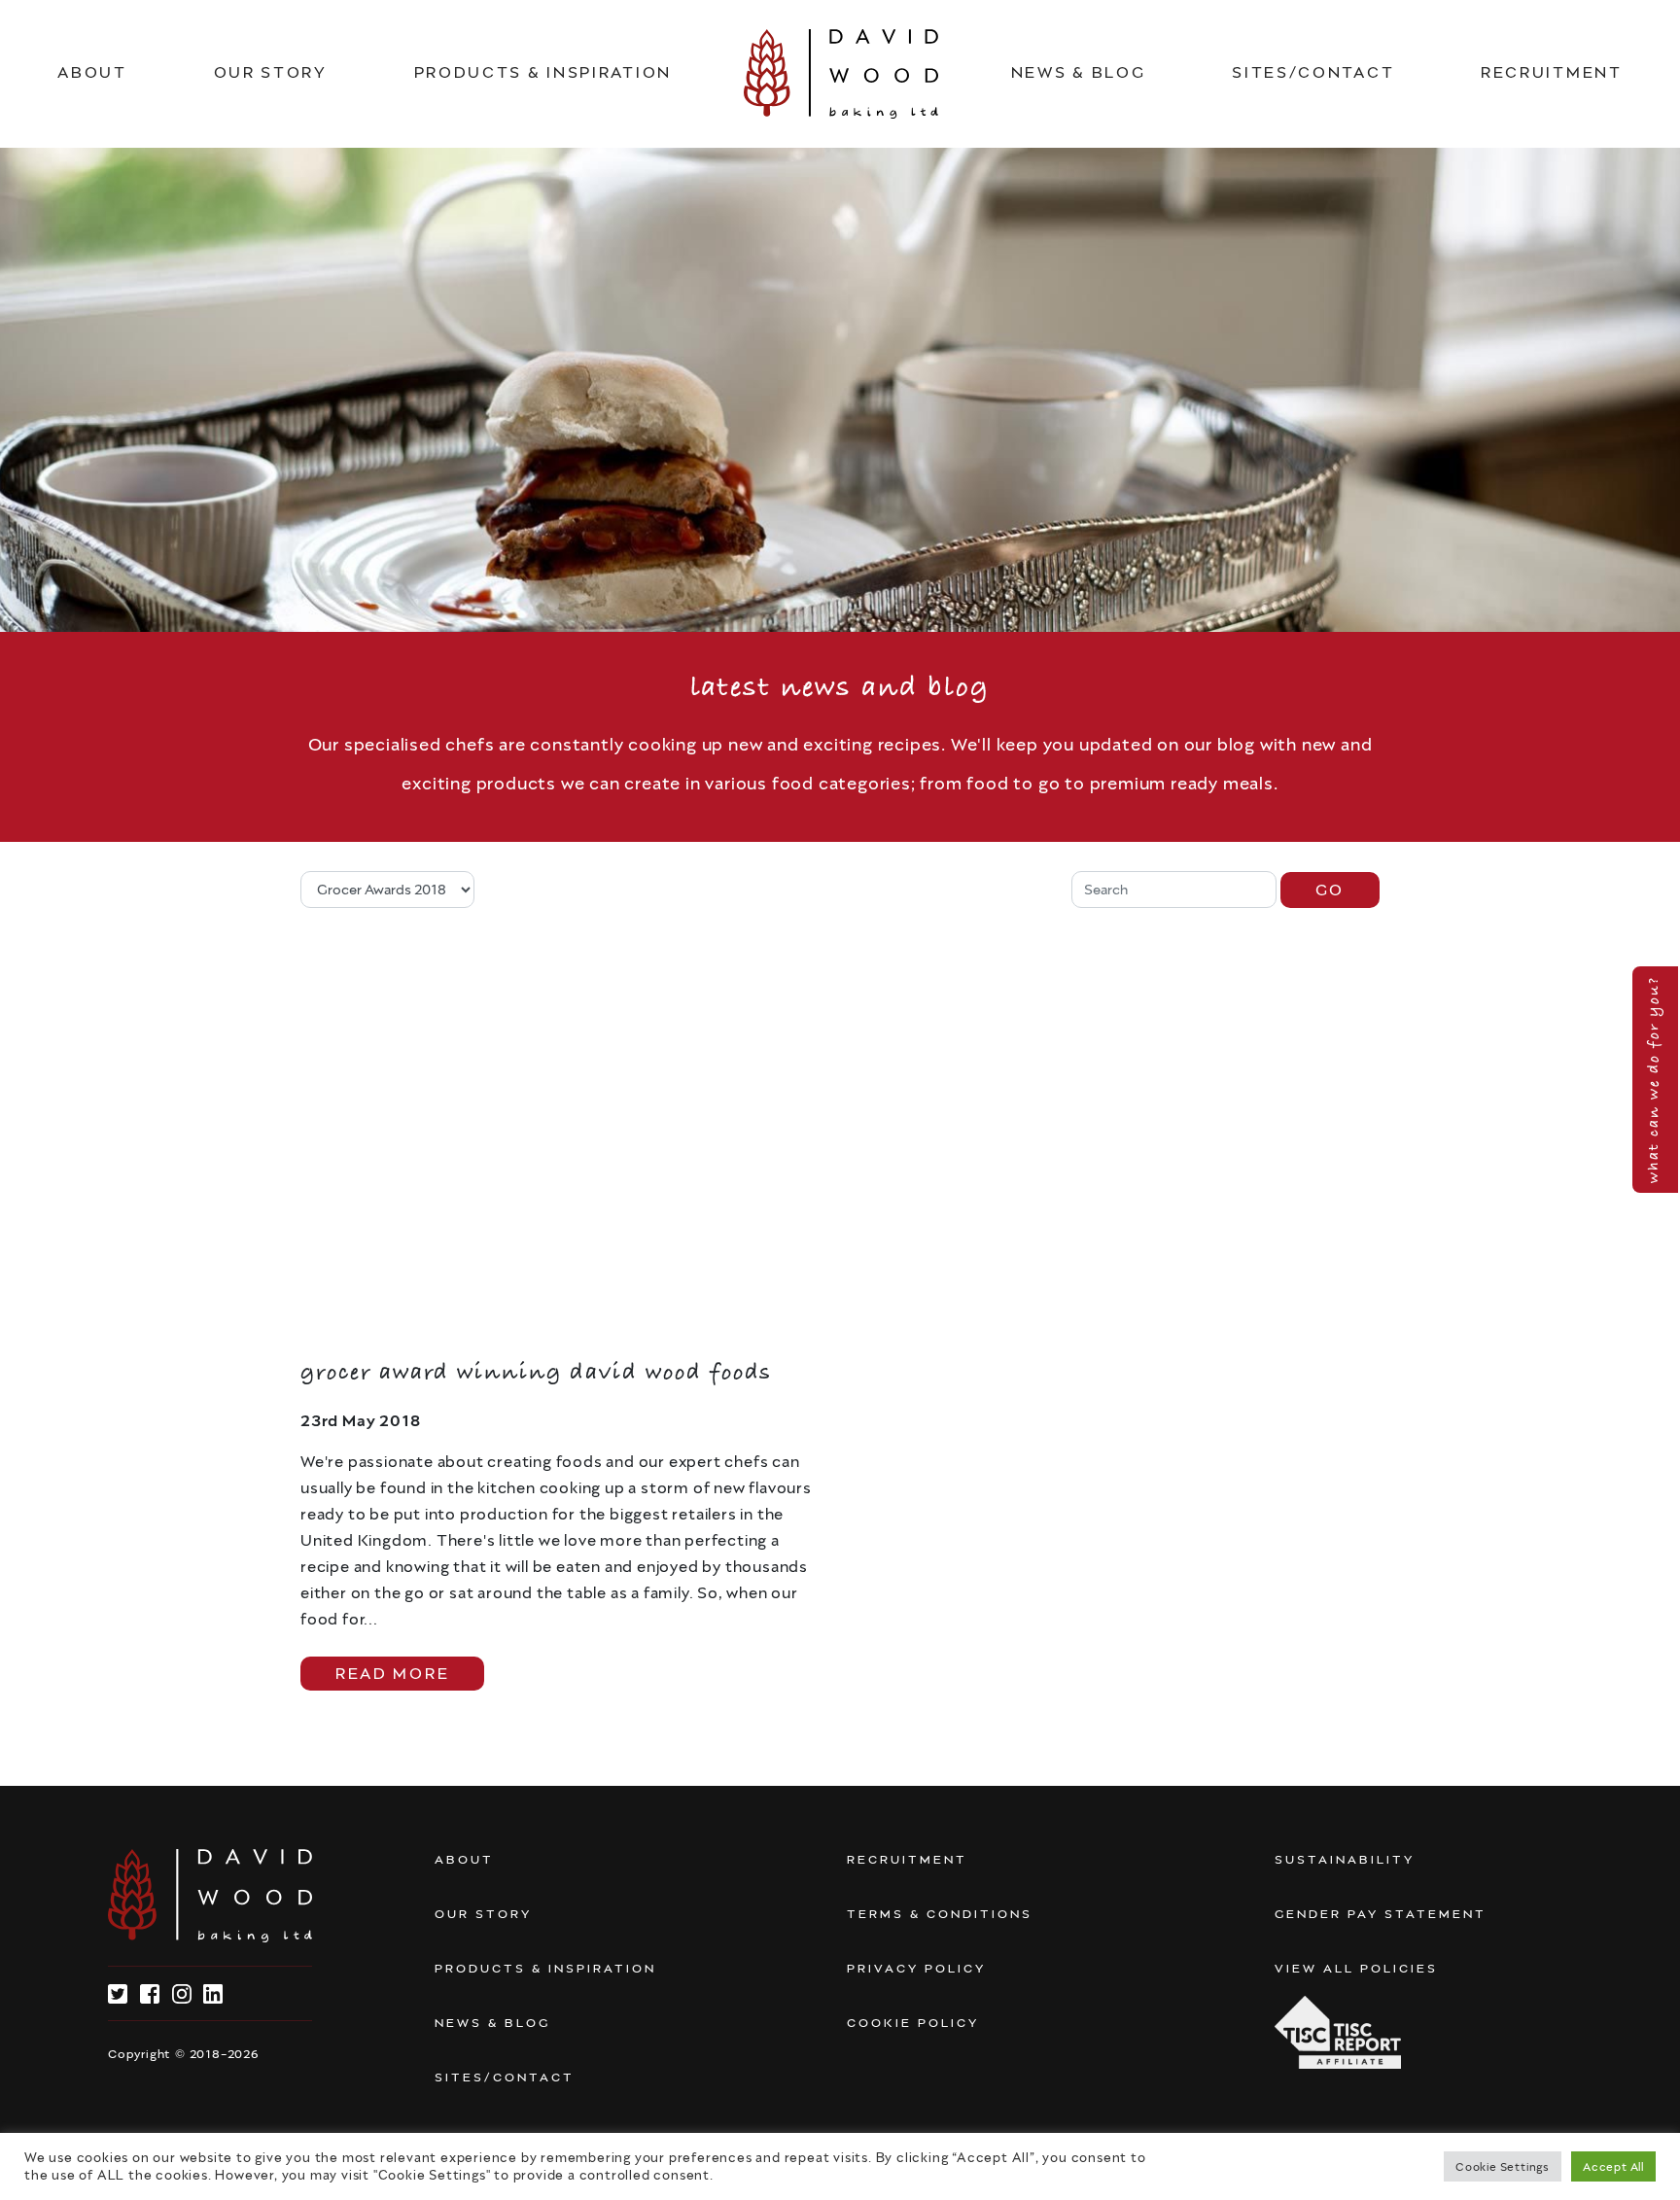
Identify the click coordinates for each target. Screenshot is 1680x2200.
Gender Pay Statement (1381, 1914)
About (92, 72)
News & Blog (1079, 72)
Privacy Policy (916, 1969)
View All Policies (1356, 1969)
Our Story (271, 72)
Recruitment (1552, 72)
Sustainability (1345, 1860)
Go (1330, 890)
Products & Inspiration (543, 72)
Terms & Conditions (940, 1914)
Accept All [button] (1613, 2166)
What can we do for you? (1654, 1080)
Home (841, 74)
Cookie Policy (913, 2023)
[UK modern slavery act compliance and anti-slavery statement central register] (1338, 2032)
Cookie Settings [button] (1503, 2166)
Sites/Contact (1313, 72)
